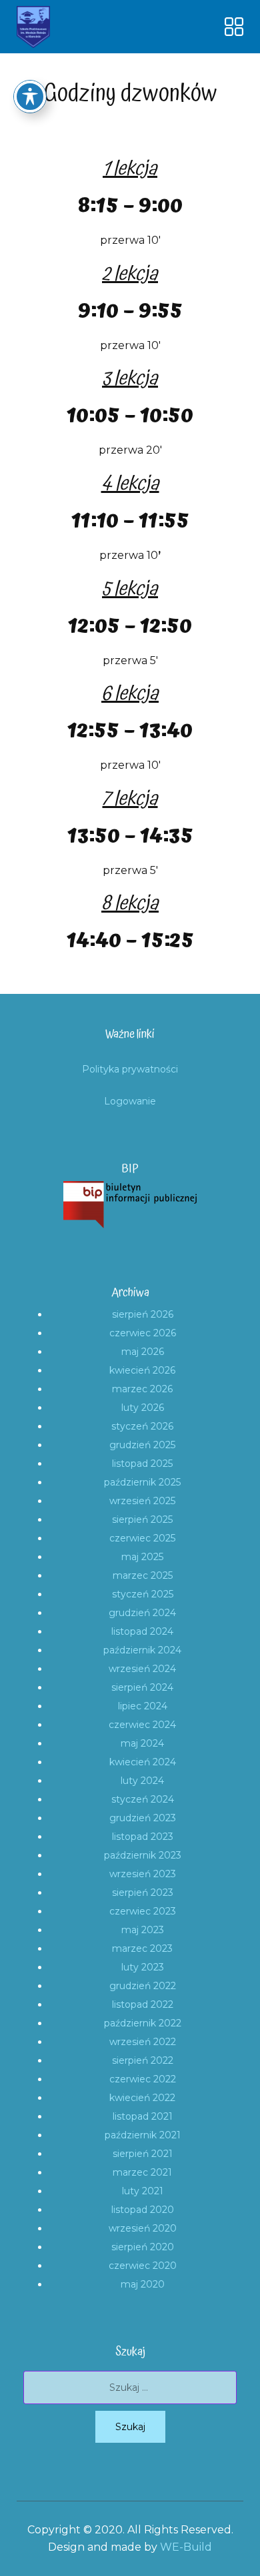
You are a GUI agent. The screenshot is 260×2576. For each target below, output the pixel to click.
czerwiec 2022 (143, 2079)
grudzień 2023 (143, 1818)
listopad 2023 (143, 1837)
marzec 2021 (142, 2172)
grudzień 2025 (142, 1445)
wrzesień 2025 (142, 1501)
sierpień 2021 (143, 2154)
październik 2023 (143, 1855)
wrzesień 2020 (143, 2228)
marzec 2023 (142, 1948)
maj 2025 (142, 1557)
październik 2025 (142, 1482)
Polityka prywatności (130, 1069)
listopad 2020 (143, 2210)
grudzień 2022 (143, 1986)
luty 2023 (143, 1967)
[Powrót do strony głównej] (33, 27)
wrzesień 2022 (143, 2042)
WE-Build (186, 2547)
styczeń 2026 (142, 1426)
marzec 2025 (143, 1575)
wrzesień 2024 (142, 1669)
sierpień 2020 (143, 2247)
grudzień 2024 (142, 1613)
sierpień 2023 (143, 1893)
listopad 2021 (143, 2116)
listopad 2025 (142, 1464)
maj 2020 (143, 2284)
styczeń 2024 (143, 1799)
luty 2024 (142, 1781)
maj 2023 (143, 1930)
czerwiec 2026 (143, 1333)
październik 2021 (143, 2135)
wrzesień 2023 (143, 1874)
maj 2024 (142, 1743)
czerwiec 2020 (143, 2266)
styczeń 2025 (143, 1594)
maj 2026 (143, 1352)
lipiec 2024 (143, 1706)
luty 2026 (143, 1408)
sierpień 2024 (142, 1687)
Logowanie (130, 1101)
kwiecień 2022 (142, 2098)
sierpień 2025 (142, 1519)
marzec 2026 (142, 1389)
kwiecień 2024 (143, 1762)
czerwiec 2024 (142, 1725)
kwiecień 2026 (142, 1370)
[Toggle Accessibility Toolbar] (30, 97)
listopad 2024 (142, 1631)
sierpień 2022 (143, 2060)
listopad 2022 (143, 2004)
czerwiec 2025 (142, 1538)
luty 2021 (143, 2191)
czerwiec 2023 (143, 1911)
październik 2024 (142, 1650)
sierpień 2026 (143, 1314)
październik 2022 (143, 2023)
